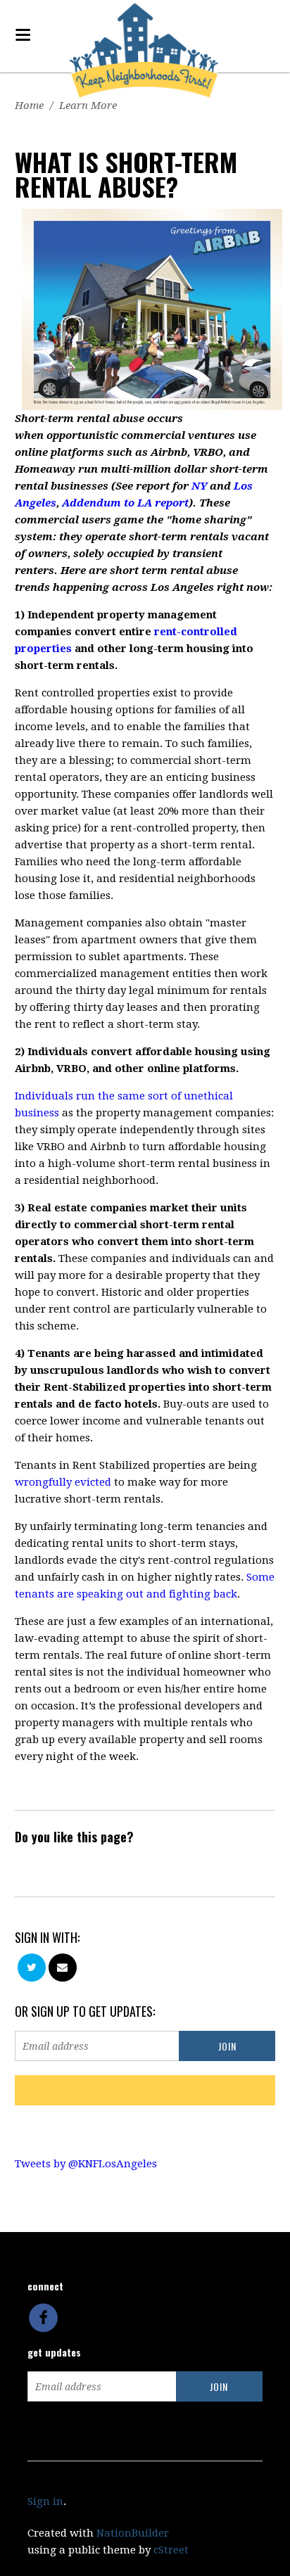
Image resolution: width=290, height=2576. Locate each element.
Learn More (88, 106)
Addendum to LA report (125, 503)
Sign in (45, 2501)
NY (199, 486)
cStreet (171, 2550)
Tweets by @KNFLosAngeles (86, 2164)
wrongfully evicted (63, 1482)
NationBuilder (133, 2533)
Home (29, 106)
